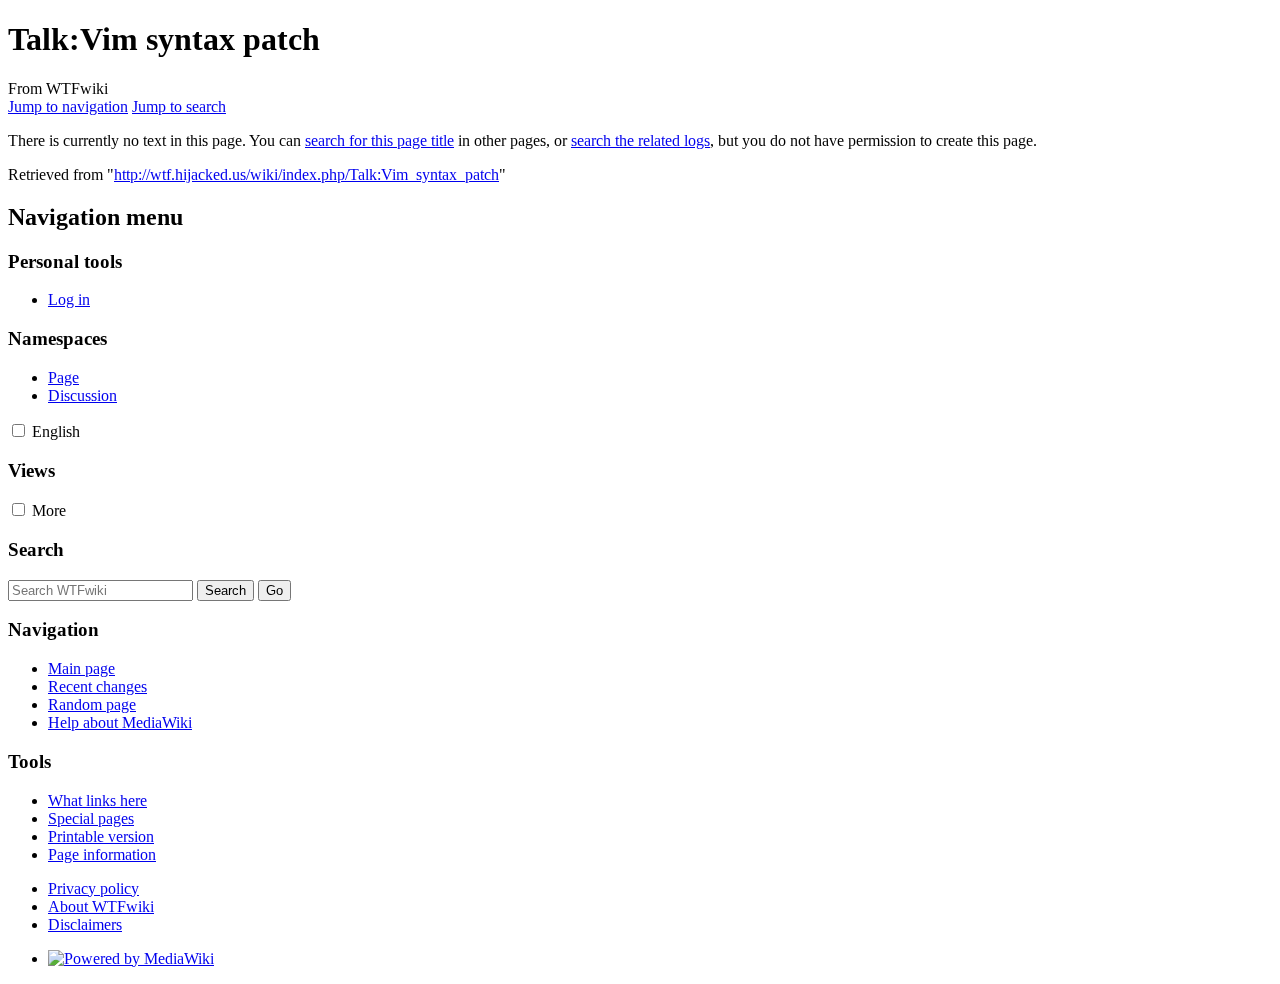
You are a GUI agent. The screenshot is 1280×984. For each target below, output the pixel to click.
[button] (18, 430)
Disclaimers (85, 924)
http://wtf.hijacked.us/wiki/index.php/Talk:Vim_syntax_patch (306, 174)
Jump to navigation (68, 106)
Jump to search (179, 106)
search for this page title (379, 140)
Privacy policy (93, 888)
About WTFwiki (101, 906)
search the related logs (640, 140)
